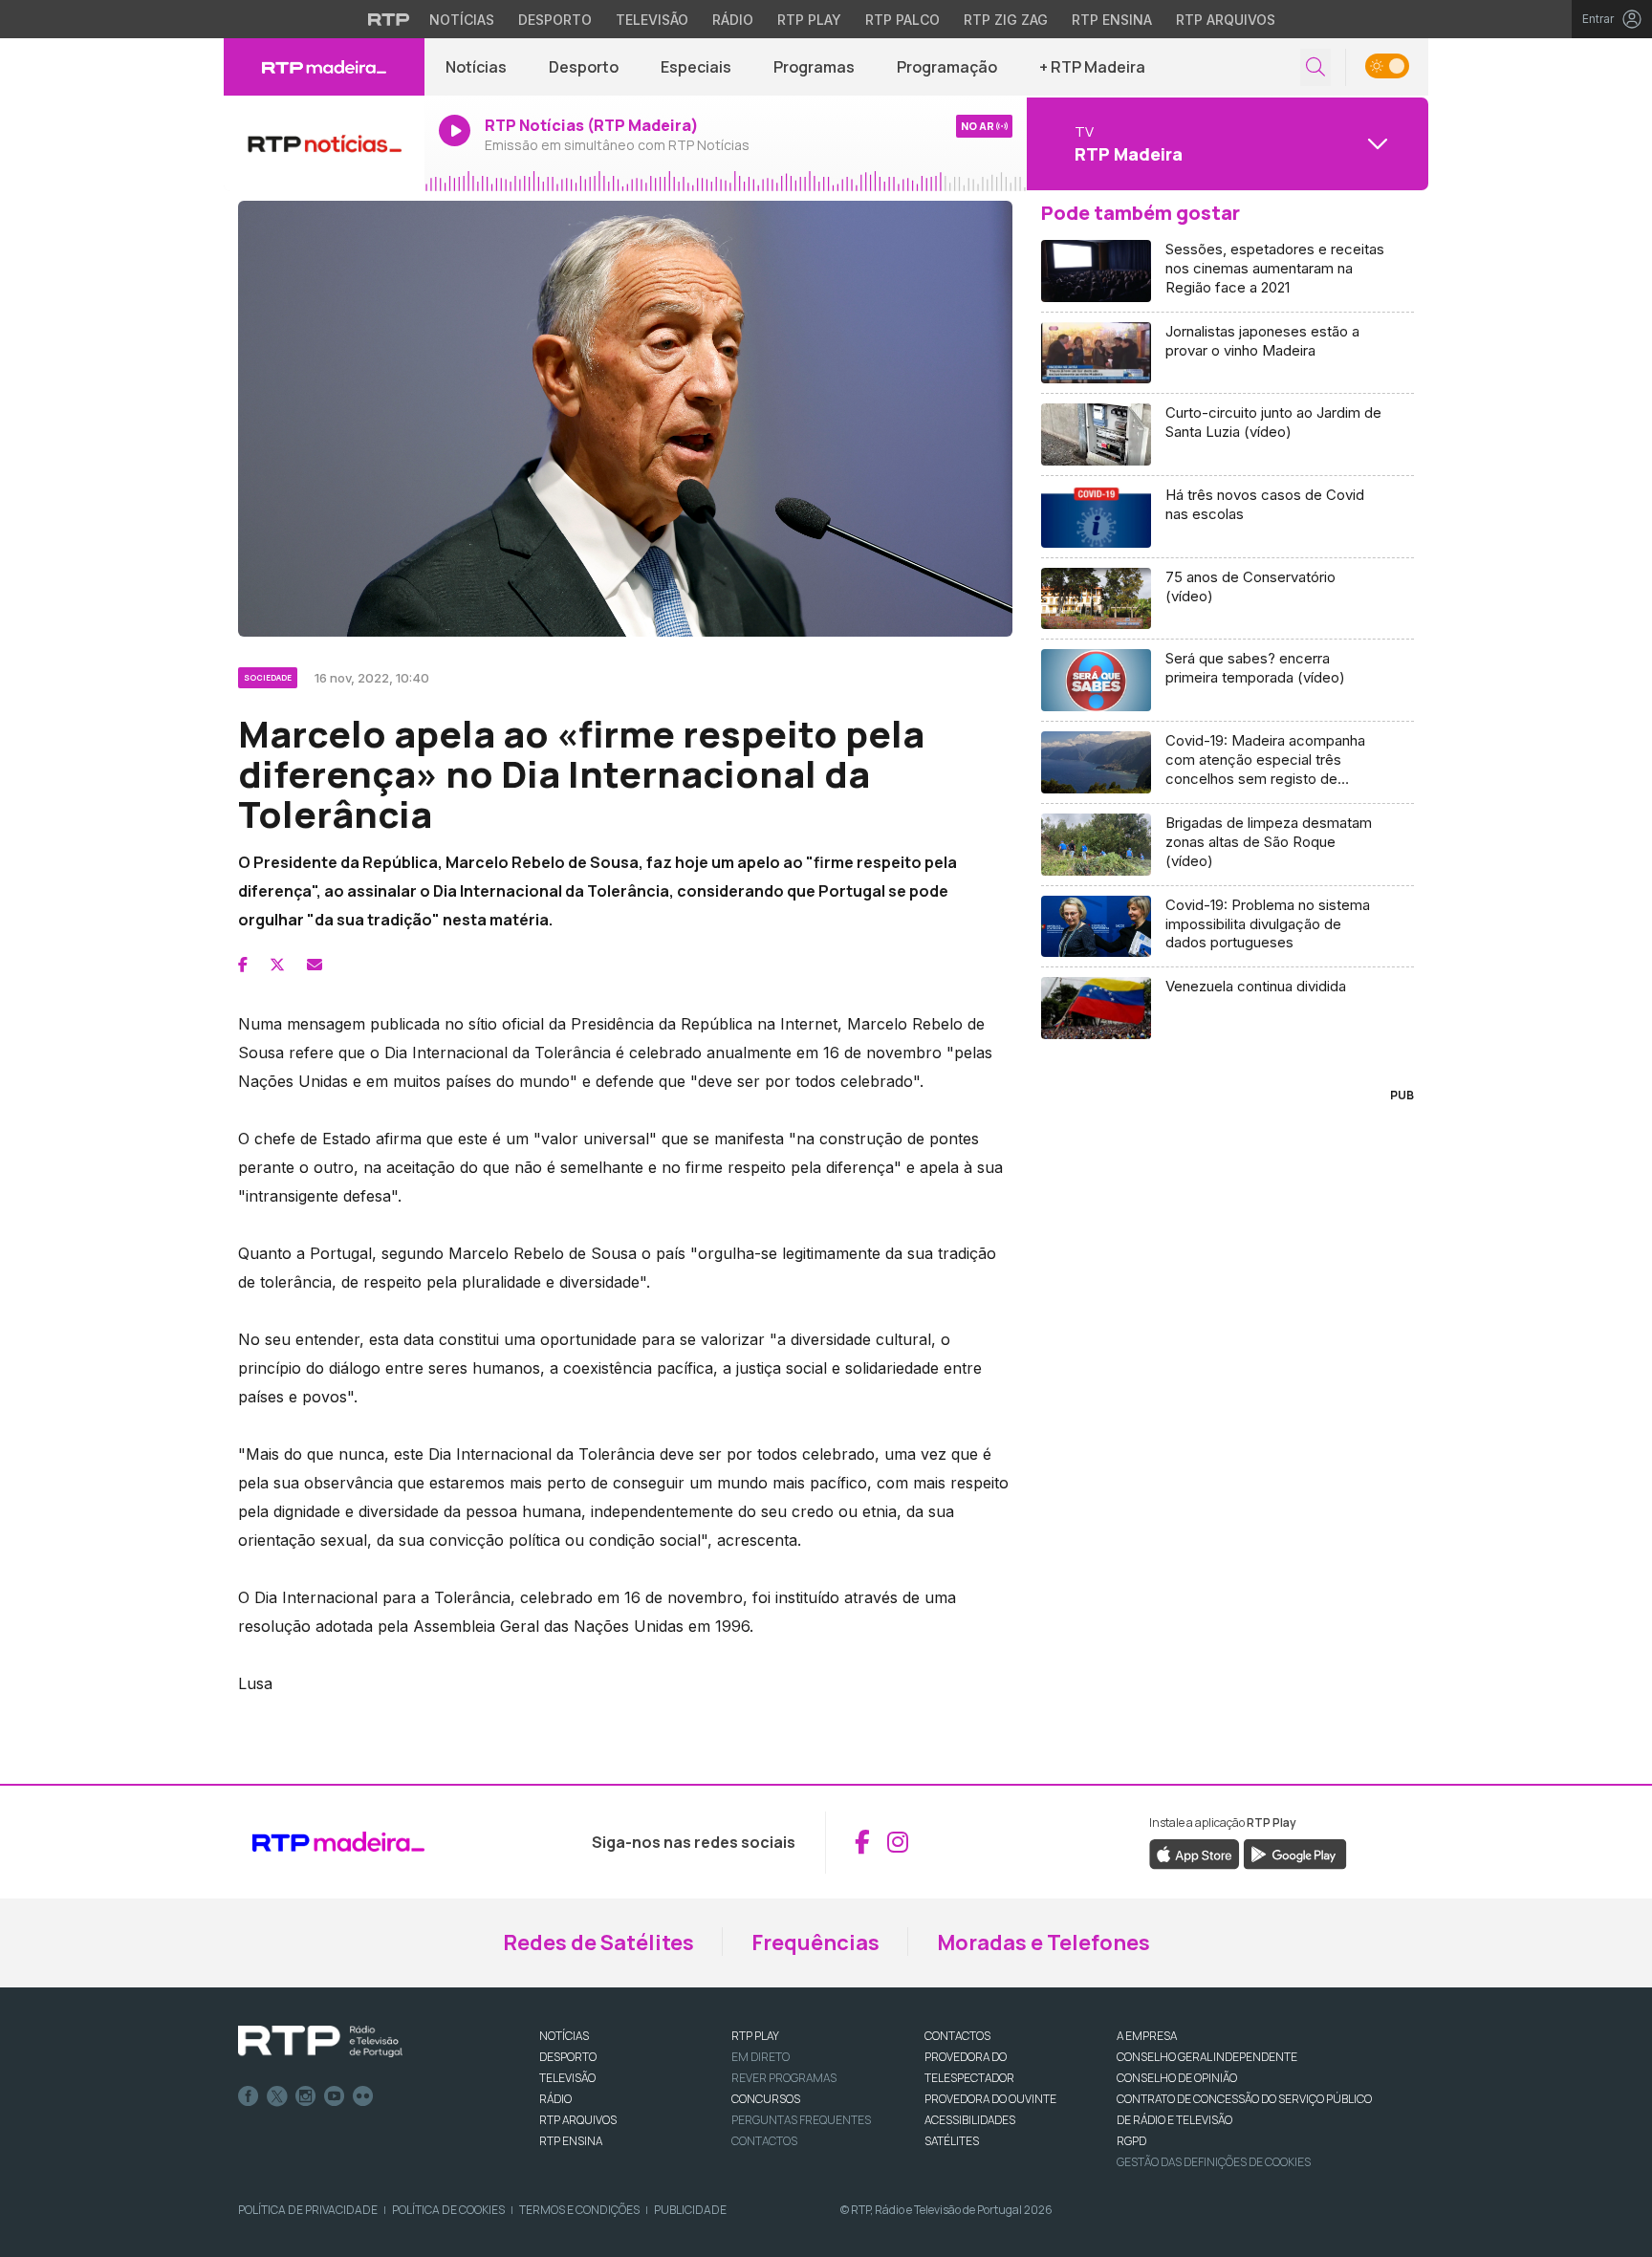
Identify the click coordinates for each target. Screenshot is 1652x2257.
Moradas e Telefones (1043, 1942)
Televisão (652, 20)
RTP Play (809, 20)
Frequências (815, 1942)
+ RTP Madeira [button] (1092, 67)
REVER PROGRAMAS (784, 2078)
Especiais (696, 67)
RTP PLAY (755, 2036)
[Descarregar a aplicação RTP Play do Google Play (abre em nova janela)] (1295, 1853)
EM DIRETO (761, 2057)
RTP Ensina (1112, 20)
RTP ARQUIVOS (578, 2120)
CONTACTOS (957, 2036)
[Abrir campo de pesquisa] (1315, 67)
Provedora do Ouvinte (990, 2099)
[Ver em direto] (324, 143)
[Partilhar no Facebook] (243, 965)
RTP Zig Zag (1006, 20)
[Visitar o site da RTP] (389, 19)
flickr (363, 2096)
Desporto (555, 20)
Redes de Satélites (598, 1942)
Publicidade (690, 2210)
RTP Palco (902, 20)
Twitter (277, 2096)
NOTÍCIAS (564, 2036)
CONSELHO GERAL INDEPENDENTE (1207, 2057)
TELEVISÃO (567, 2078)
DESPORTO (568, 2057)
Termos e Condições (579, 2210)
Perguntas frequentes (801, 2120)
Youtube (335, 2096)
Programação (947, 67)
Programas (814, 67)
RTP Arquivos (1226, 20)
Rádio (733, 20)
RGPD (1131, 2141)
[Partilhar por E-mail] (315, 965)
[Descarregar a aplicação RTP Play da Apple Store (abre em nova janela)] (1195, 1853)
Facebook (249, 2096)
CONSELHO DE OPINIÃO (1177, 2078)
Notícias (462, 20)
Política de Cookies (448, 2210)
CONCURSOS (766, 2099)
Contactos (764, 2141)
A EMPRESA (1147, 2036)
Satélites (952, 2141)
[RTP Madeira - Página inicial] (324, 67)
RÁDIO (555, 2099)
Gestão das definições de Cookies (1214, 2162)
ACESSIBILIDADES (970, 2120)
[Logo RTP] (320, 2042)
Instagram (306, 2096)
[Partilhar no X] (277, 965)
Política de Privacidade (308, 2210)
